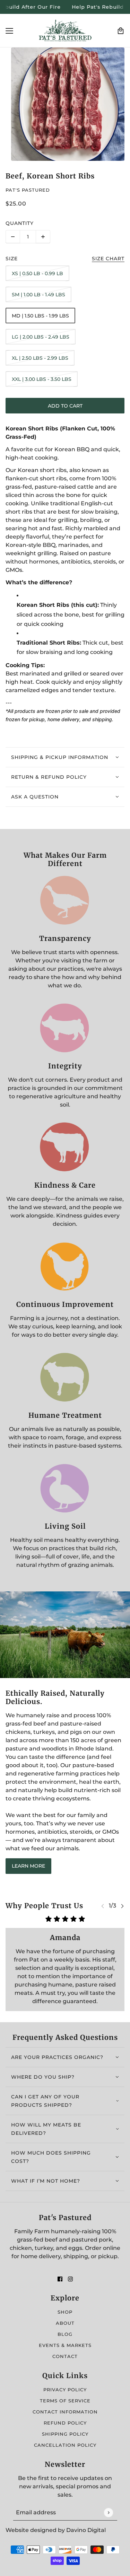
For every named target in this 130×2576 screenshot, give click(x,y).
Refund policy (65, 2423)
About (65, 2323)
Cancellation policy (65, 2445)
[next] (122, 1906)
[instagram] (70, 2279)
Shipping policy (65, 2434)
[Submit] (108, 2512)
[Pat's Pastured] (65, 31)
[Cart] (121, 31)
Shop (65, 2312)
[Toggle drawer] (9, 31)
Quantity (20, 223)
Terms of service (65, 2401)
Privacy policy (65, 2390)
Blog (65, 2334)
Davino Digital (86, 2530)
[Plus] (43, 237)
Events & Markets (65, 2345)
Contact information (65, 2412)
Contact (65, 2356)
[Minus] (13, 237)
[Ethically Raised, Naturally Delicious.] (65, 1635)
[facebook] (60, 2279)
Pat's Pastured (28, 190)
